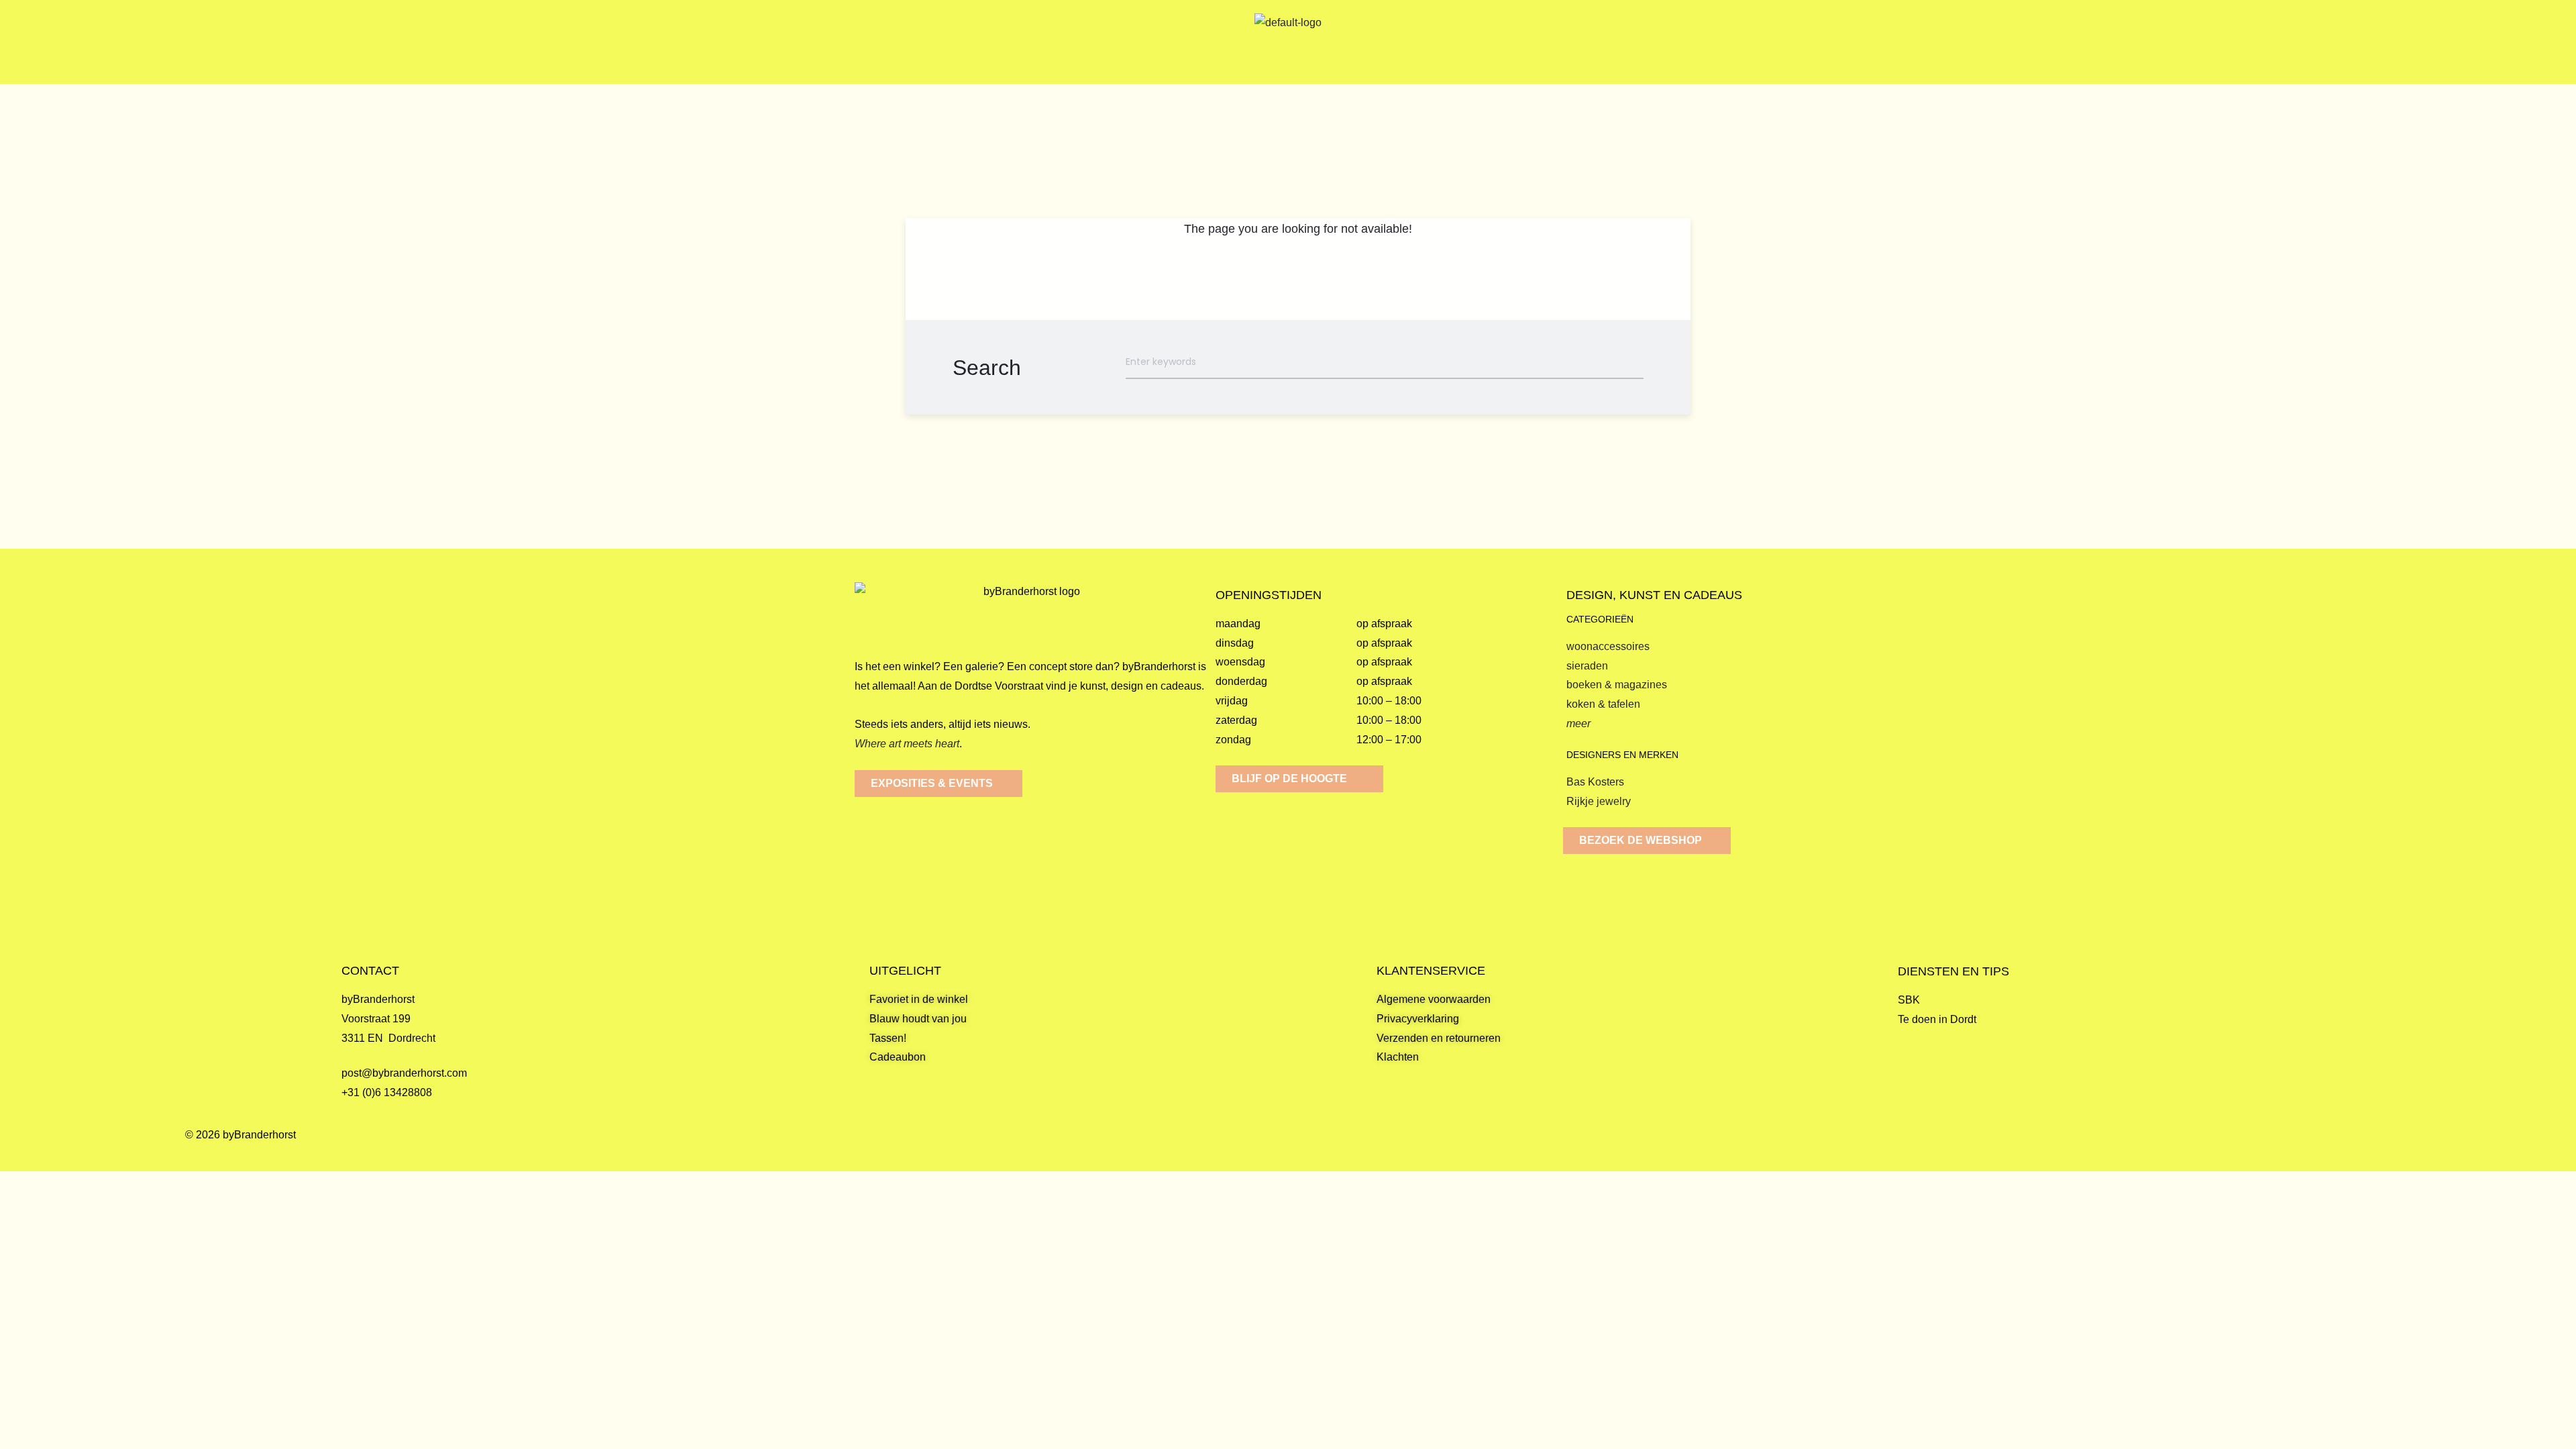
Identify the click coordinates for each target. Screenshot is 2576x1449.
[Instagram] (2382, 1148)
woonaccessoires (1608, 646)
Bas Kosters (1595, 782)
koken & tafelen (1603, 704)
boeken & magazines (1617, 685)
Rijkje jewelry (1599, 801)
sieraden (1587, 666)
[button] (289, 42)
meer (1578, 723)
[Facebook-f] (2350, 1148)
